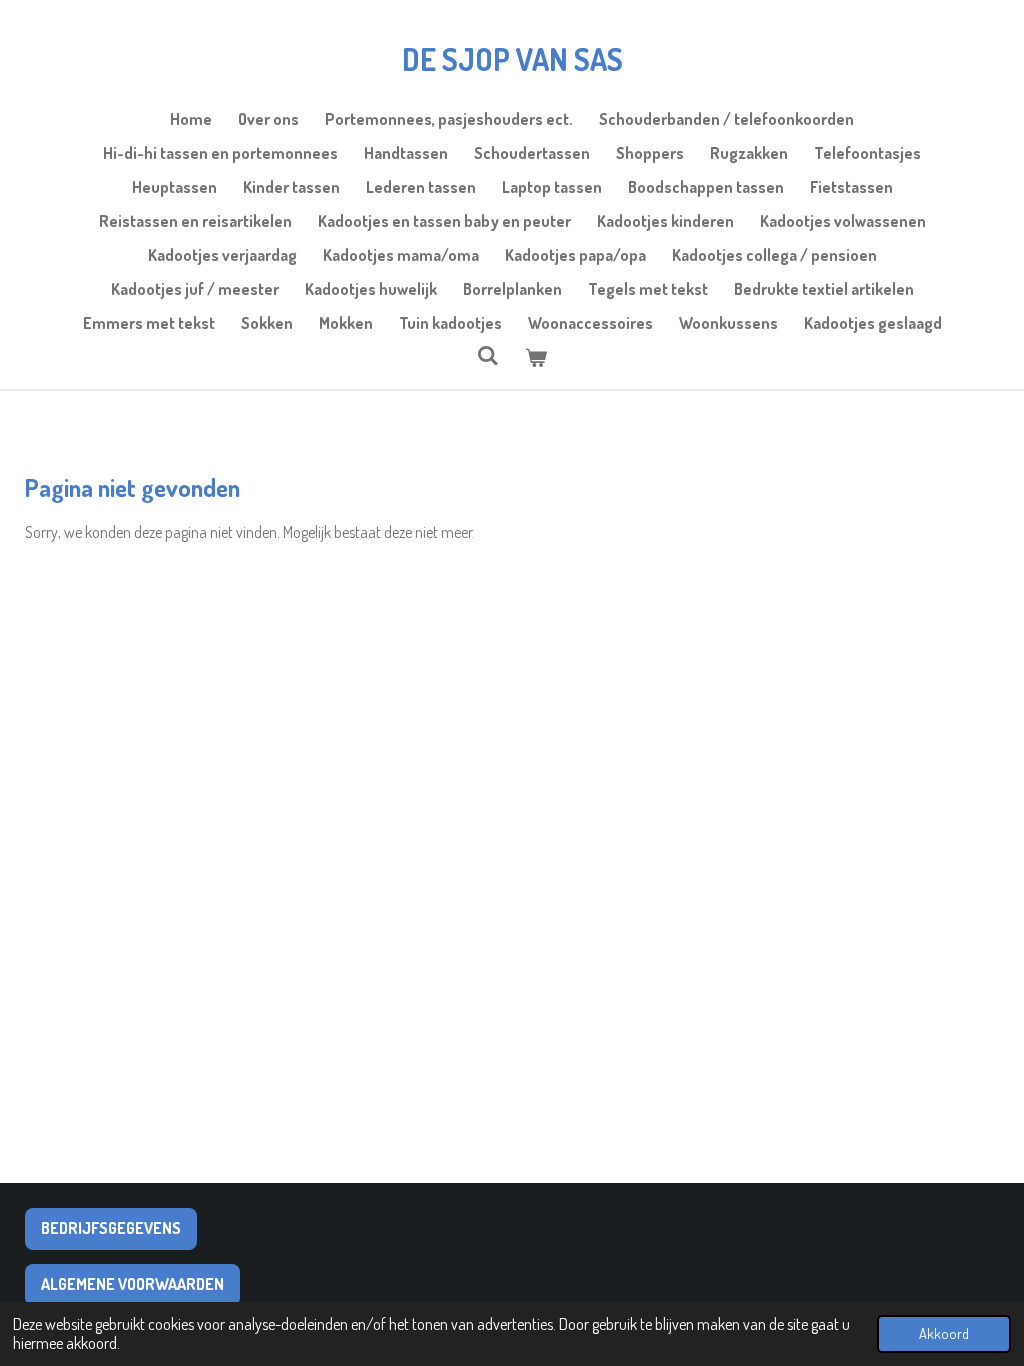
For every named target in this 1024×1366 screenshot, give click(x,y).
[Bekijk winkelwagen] (536, 357)
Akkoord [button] (944, 1333)
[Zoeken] (488, 355)
